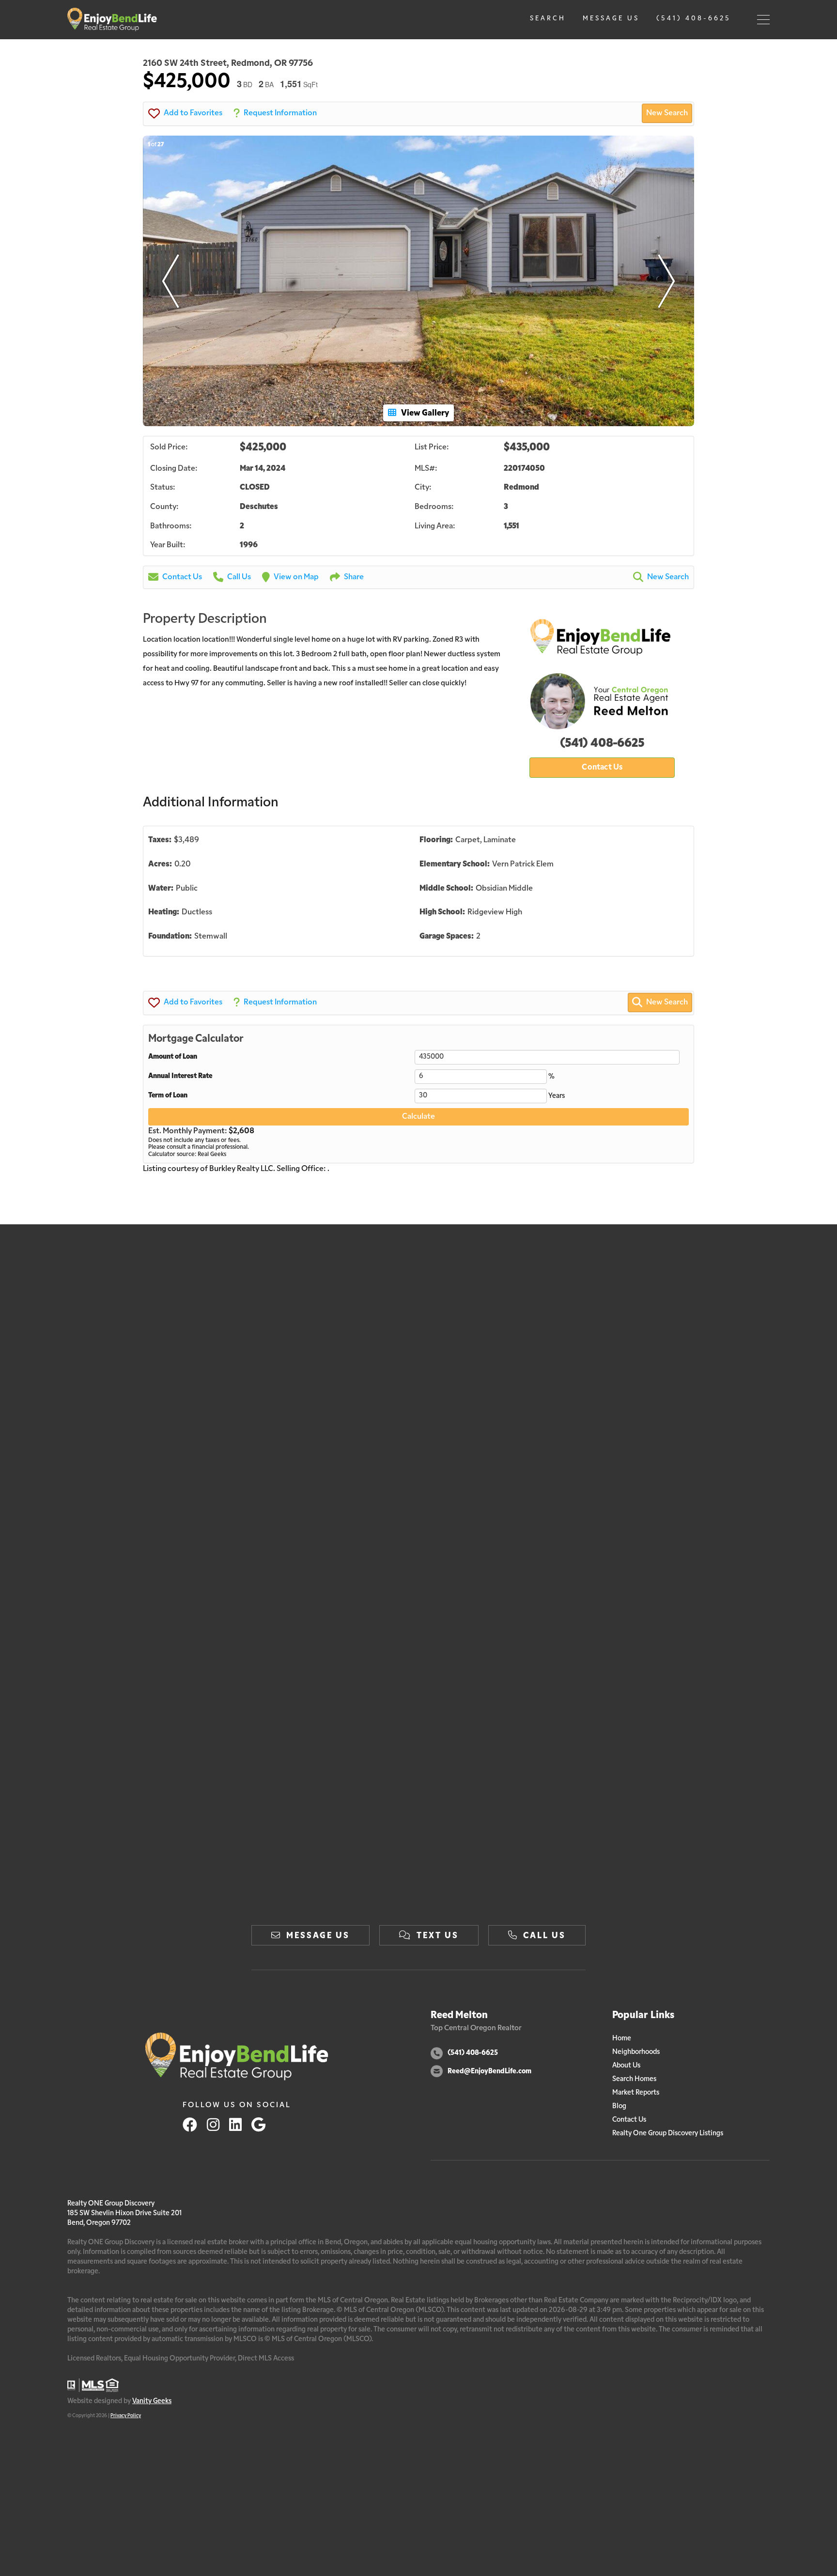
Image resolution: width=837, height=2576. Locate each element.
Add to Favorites (193, 113)
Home (622, 2039)
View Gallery (425, 413)
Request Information (280, 113)
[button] (170, 281)
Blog (619, 2106)
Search (548, 19)
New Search (667, 113)
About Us (626, 2066)
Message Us (611, 19)
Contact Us (182, 577)
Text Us (438, 1936)
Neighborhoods (636, 2052)
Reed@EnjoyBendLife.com (489, 2072)
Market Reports (636, 2093)
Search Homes (634, 2079)
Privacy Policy (126, 2416)
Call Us (239, 577)
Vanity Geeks (152, 2401)
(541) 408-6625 (694, 19)
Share (354, 577)
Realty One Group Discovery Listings (668, 2134)
